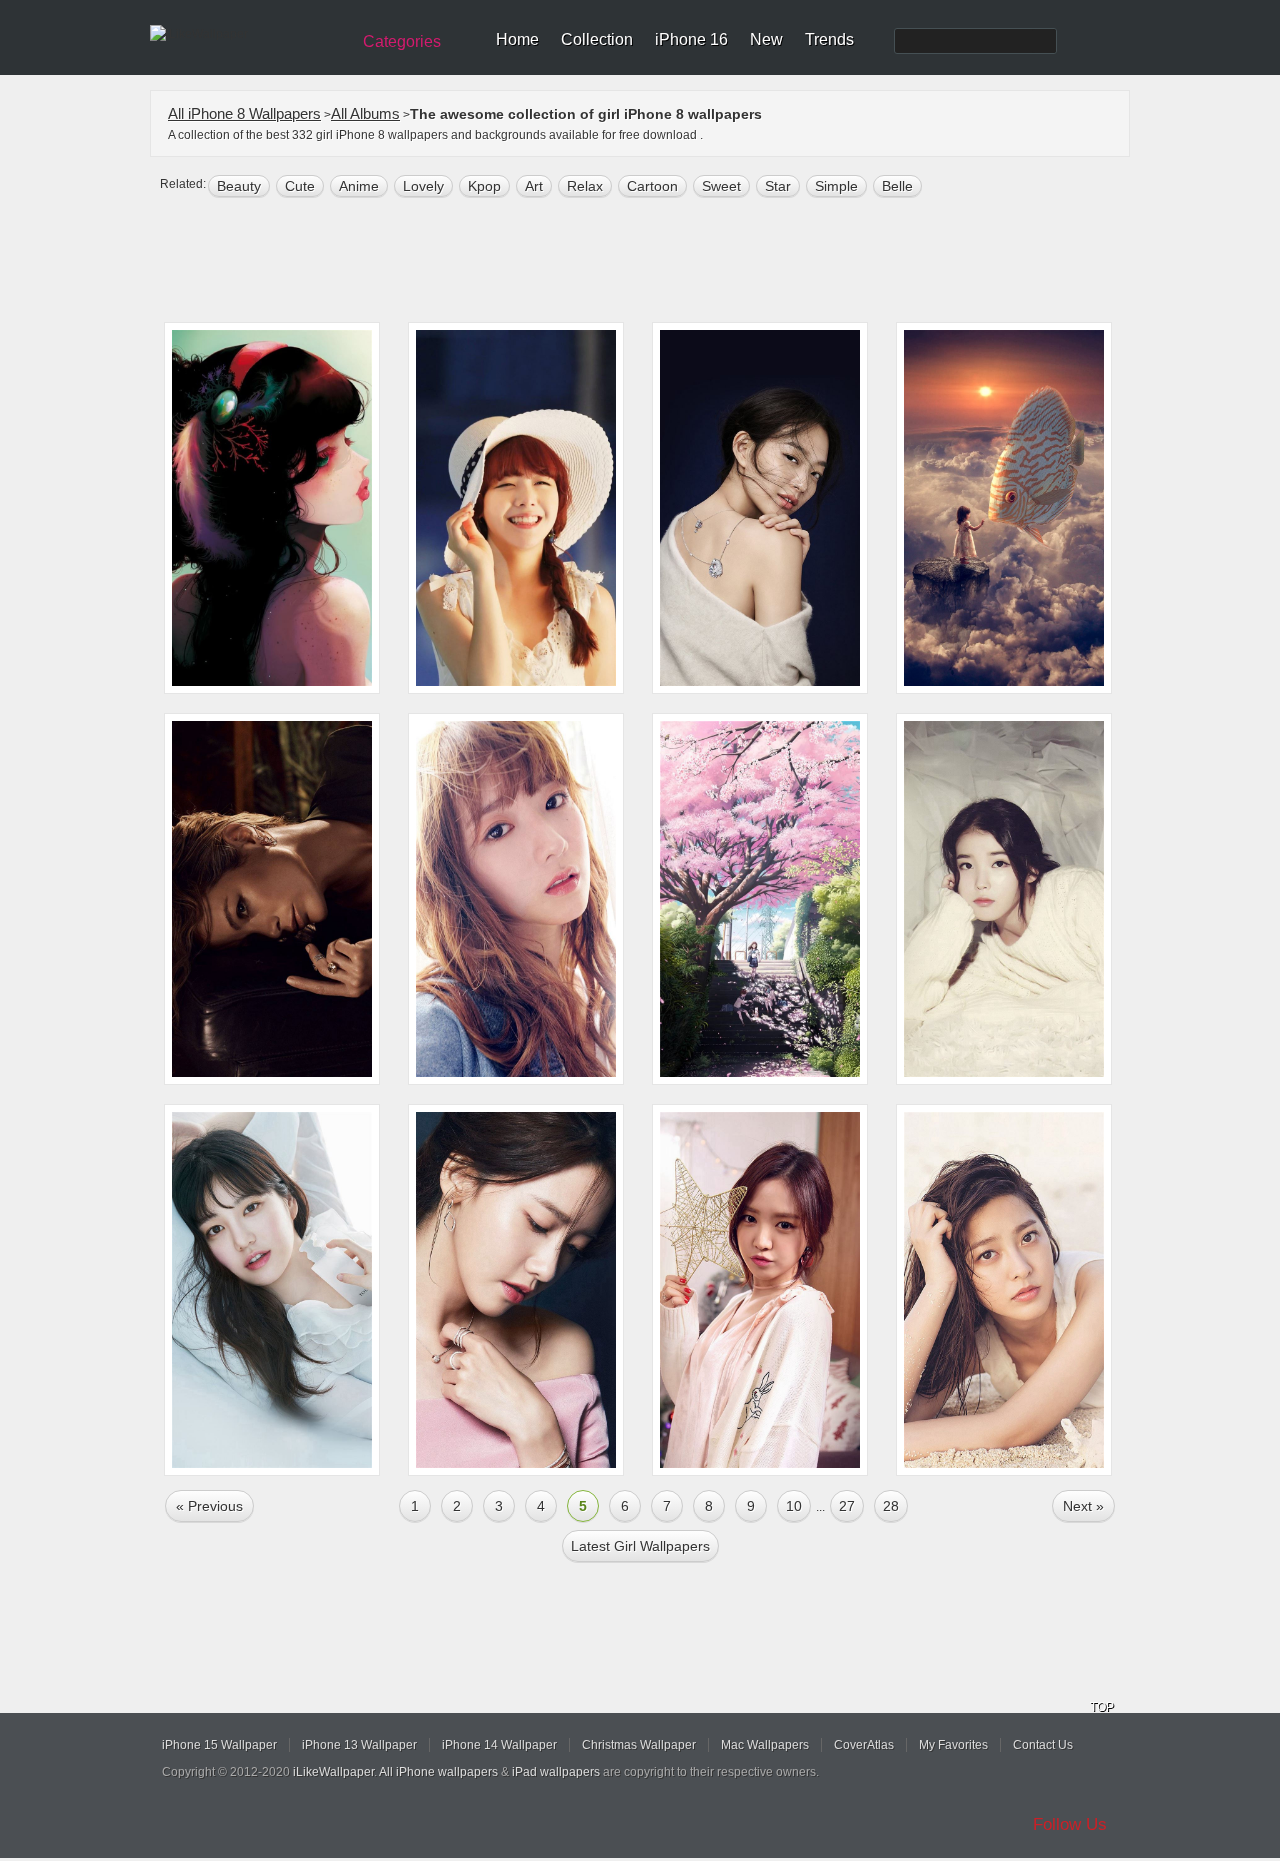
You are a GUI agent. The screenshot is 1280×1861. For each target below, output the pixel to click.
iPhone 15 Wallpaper (219, 1745)
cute (300, 186)
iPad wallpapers (556, 1772)
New (766, 39)
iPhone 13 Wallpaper (359, 1745)
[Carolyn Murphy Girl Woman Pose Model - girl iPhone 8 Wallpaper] (272, 899)
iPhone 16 (691, 39)
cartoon (652, 186)
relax (585, 186)
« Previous (209, 1506)
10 (794, 1506)
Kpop (484, 186)
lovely (423, 186)
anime (359, 186)
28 (891, 1506)
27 (847, 1506)
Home (517, 39)
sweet (721, 186)
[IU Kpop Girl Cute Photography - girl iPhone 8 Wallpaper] (1004, 899)
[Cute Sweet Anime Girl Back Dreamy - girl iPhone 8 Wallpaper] (272, 508)
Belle (897, 186)
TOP (1102, 1707)
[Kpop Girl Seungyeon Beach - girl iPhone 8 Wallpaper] (1004, 1290)
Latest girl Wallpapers (640, 1546)
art (534, 186)
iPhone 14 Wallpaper (499, 1745)
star (778, 186)
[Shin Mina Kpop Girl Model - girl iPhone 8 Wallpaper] (760, 508)
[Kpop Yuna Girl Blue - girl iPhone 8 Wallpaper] (516, 1290)
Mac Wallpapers (765, 1745)
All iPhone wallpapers (438, 1772)
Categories (402, 41)
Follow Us (1070, 1824)
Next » (1083, 1506)
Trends (829, 39)
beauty (239, 186)
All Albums (365, 113)
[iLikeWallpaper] (247, 34)
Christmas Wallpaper (639, 1745)
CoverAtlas (864, 1745)
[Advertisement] (653, 262)
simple (836, 186)
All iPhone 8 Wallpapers (244, 113)
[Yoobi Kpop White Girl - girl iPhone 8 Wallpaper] (272, 1290)
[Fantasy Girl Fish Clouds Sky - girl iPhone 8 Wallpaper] (1004, 508)
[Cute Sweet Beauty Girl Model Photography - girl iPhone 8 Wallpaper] (516, 508)
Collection (597, 39)
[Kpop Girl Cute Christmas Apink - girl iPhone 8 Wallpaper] (760, 1290)
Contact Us (1043, 1745)
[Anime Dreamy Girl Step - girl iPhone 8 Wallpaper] (760, 899)
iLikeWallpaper (333, 1772)
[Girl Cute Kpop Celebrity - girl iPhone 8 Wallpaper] (516, 899)
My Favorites (953, 1745)
